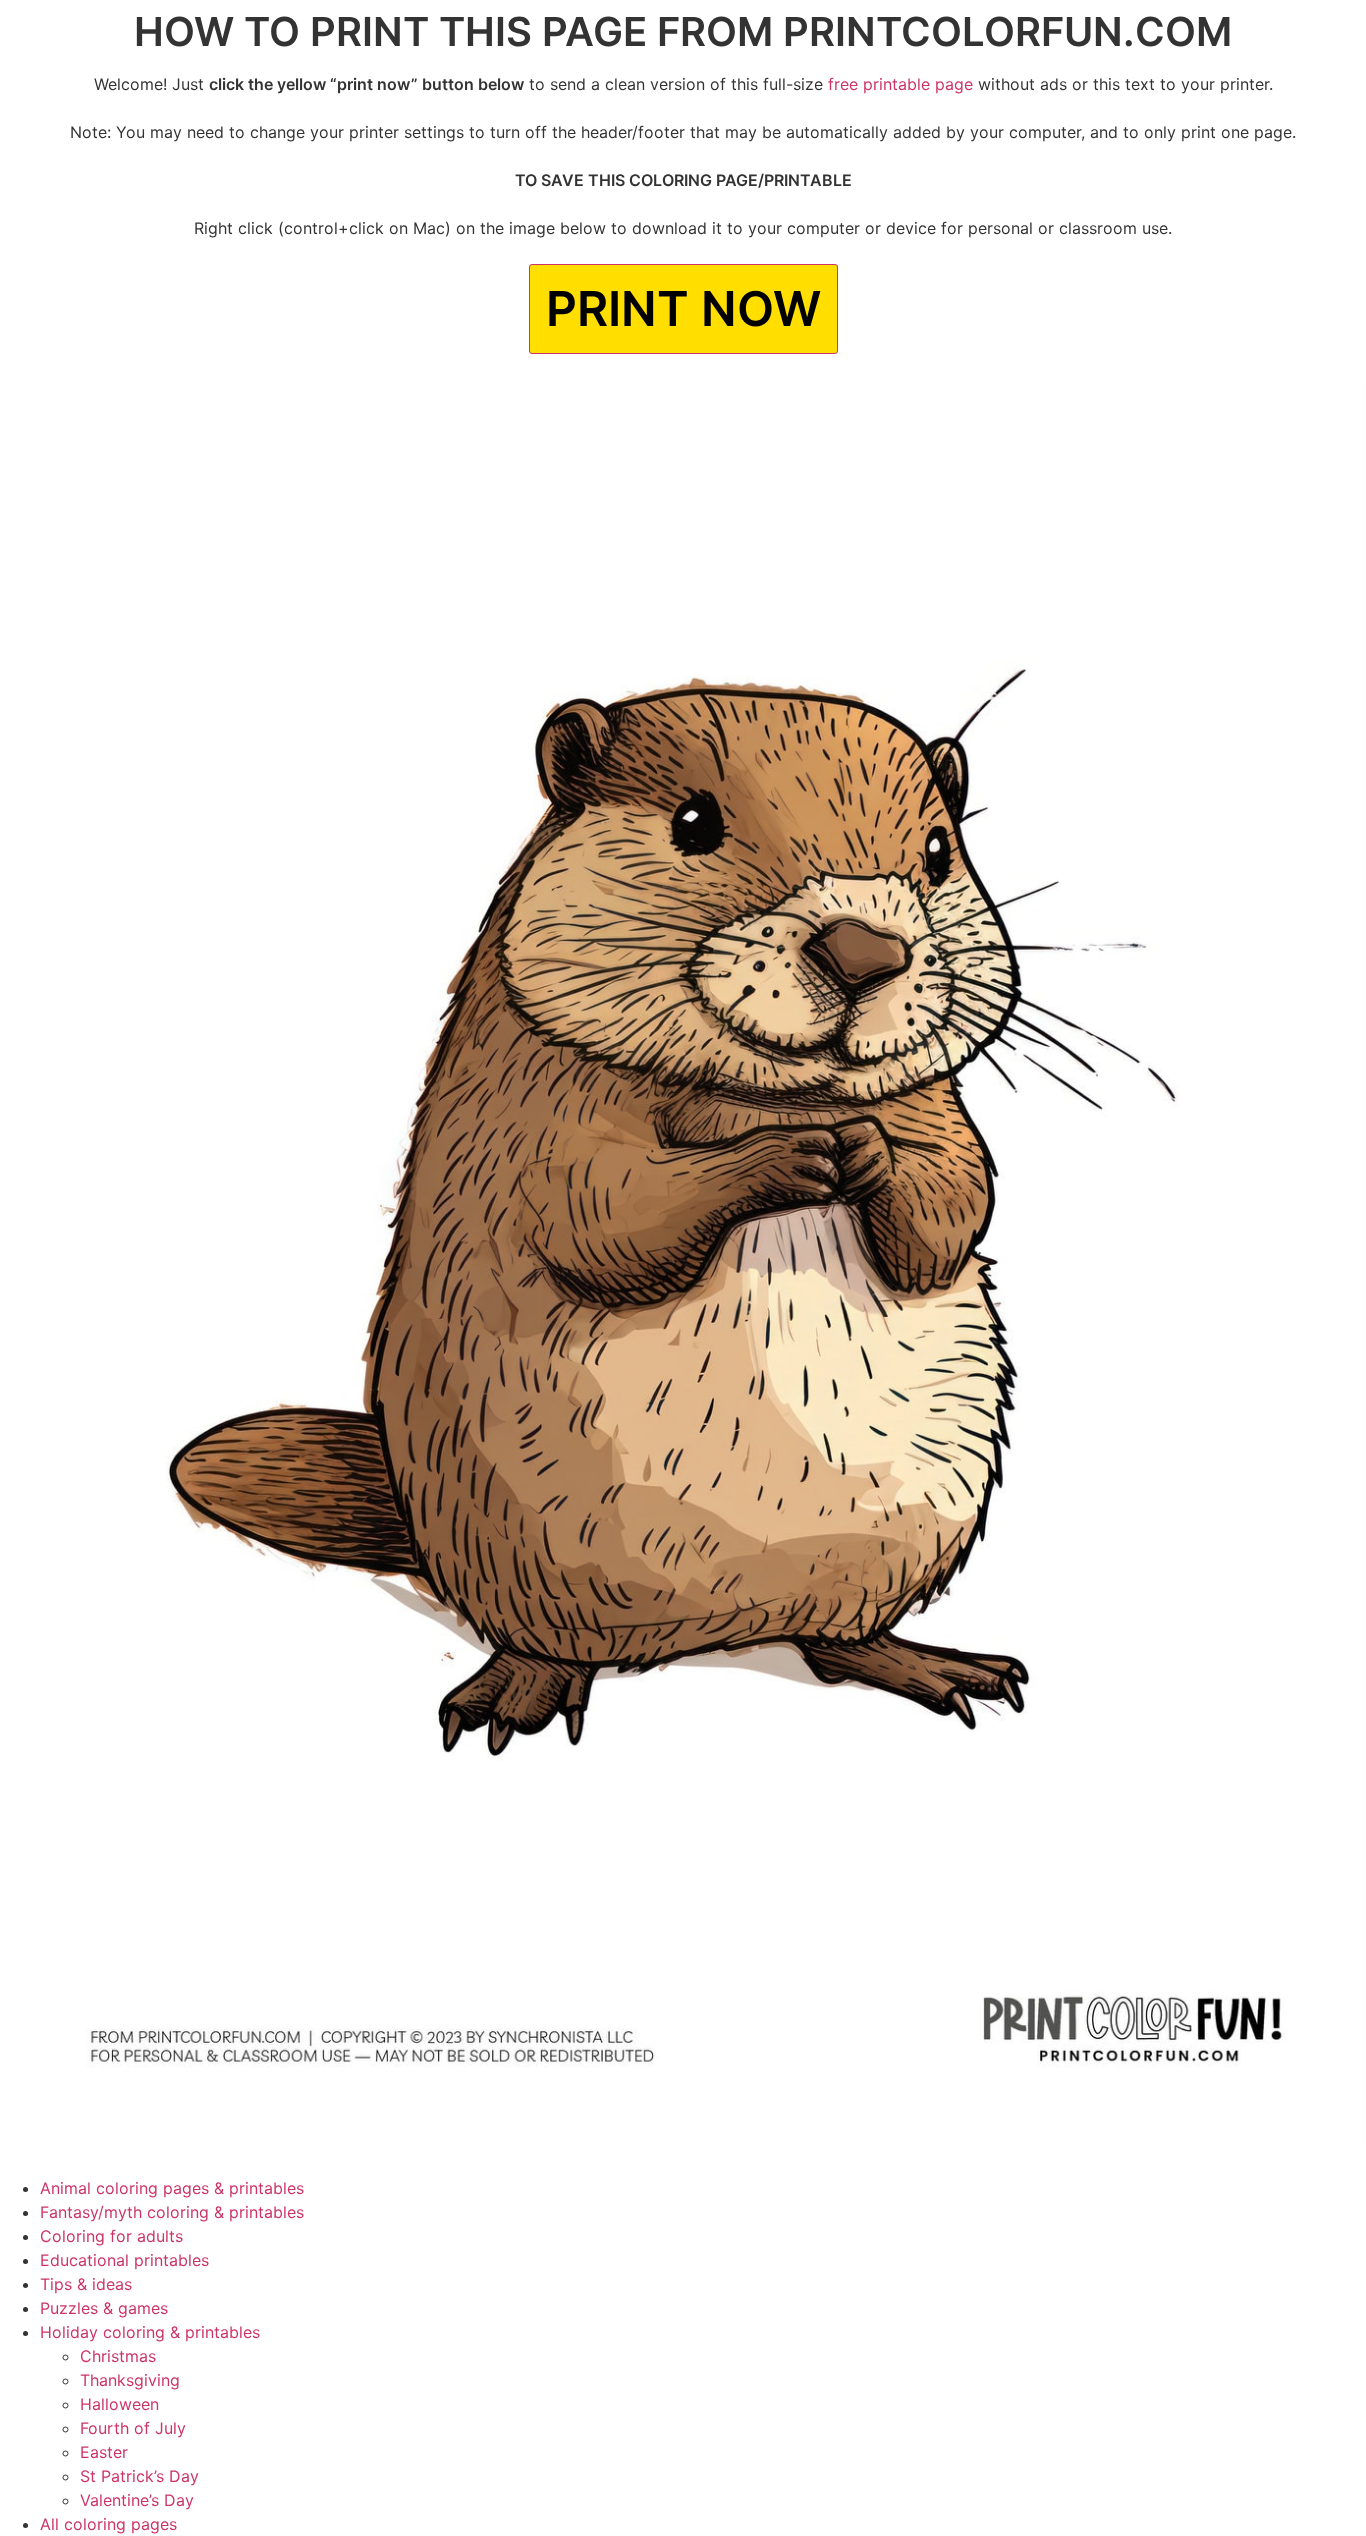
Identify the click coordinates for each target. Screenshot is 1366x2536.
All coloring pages (108, 2524)
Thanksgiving (130, 2380)
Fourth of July (133, 2428)
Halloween (119, 2404)
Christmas (118, 2356)
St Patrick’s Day (139, 2476)
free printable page (900, 84)
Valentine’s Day (137, 2500)
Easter (104, 2452)
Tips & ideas (86, 2284)
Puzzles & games (104, 2308)
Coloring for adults (111, 2236)
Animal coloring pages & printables (172, 2188)
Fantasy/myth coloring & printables (172, 2212)
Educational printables (124, 2260)
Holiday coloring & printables (150, 2332)
